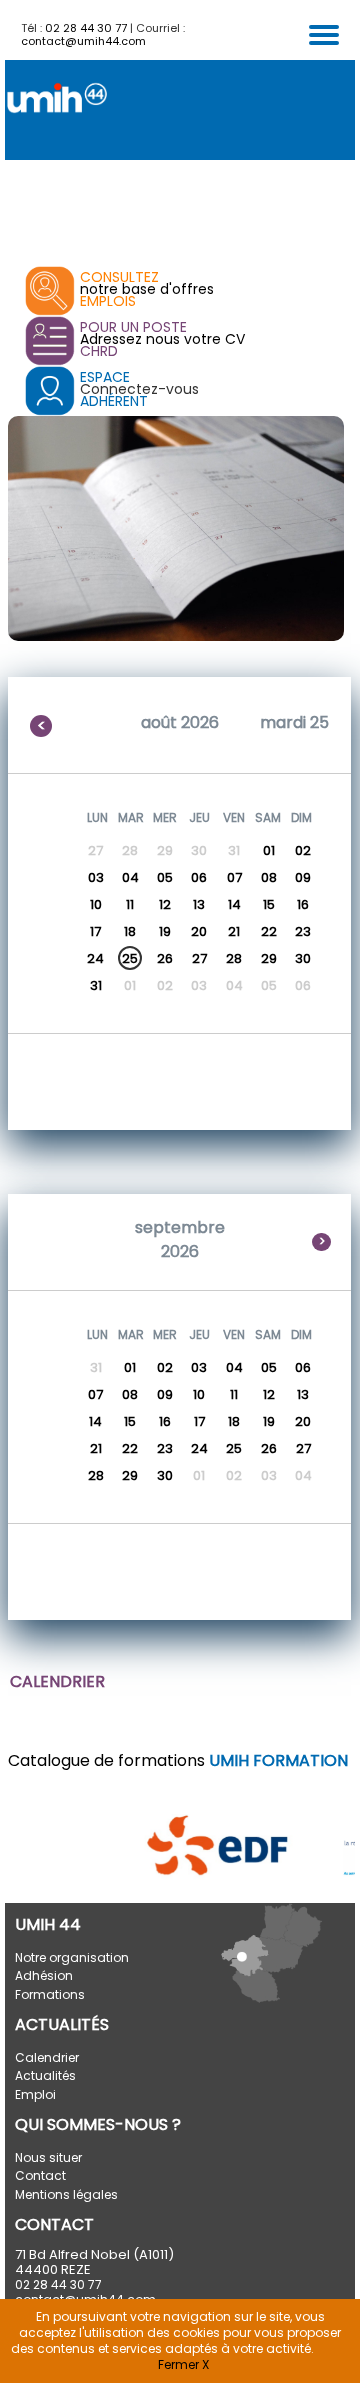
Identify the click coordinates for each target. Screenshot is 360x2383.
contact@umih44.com (83, 41)
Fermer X (183, 2364)
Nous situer (48, 2157)
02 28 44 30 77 (86, 28)
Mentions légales (66, 2194)
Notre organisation (72, 1957)
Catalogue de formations (178, 1760)
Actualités (45, 2075)
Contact (40, 2175)
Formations (50, 1994)
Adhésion (44, 1975)
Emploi (35, 2094)
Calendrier (47, 2057)
